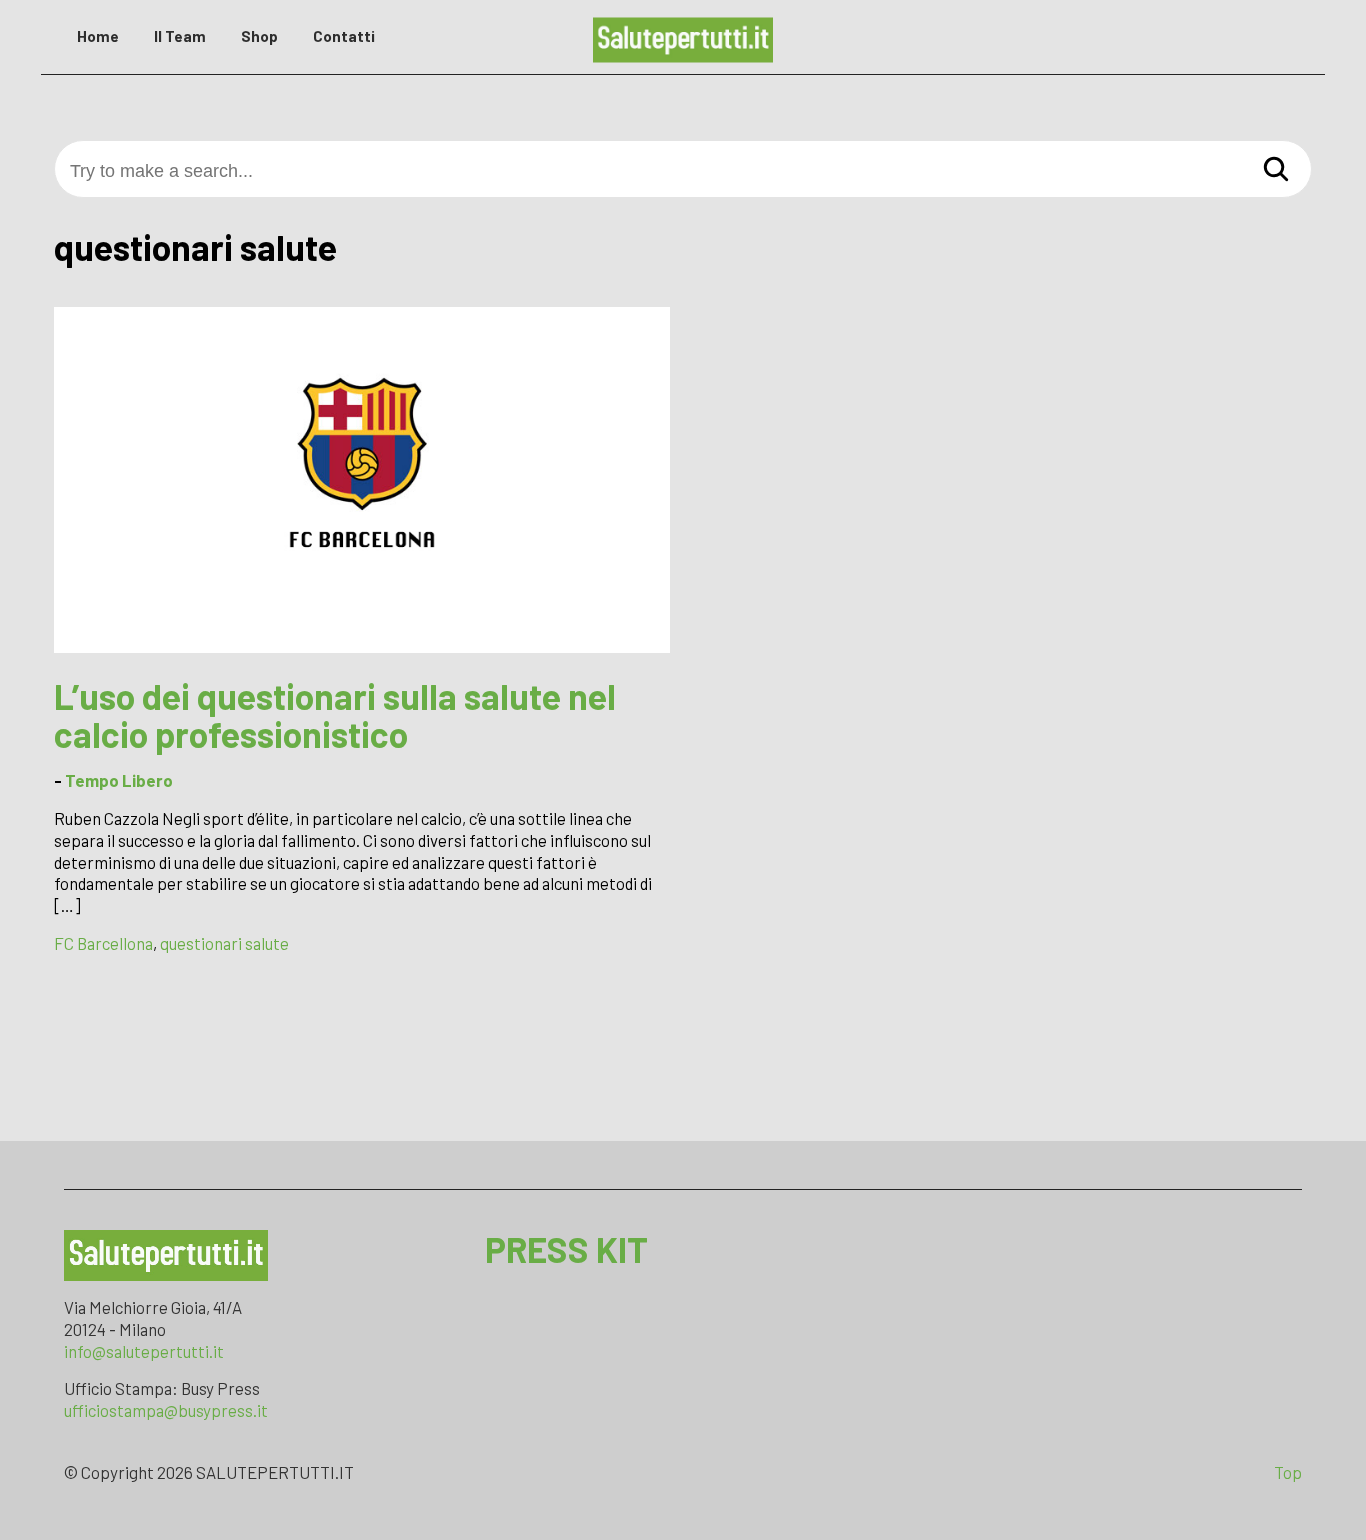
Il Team (180, 36)
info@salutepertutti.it (144, 1351)
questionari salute (224, 943)
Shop (259, 36)
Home (98, 36)
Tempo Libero (119, 780)
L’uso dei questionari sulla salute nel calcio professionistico (335, 715)
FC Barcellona (103, 943)
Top (1288, 1472)
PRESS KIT (566, 1249)
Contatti (344, 36)
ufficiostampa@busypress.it (166, 1410)
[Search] (1276, 170)
